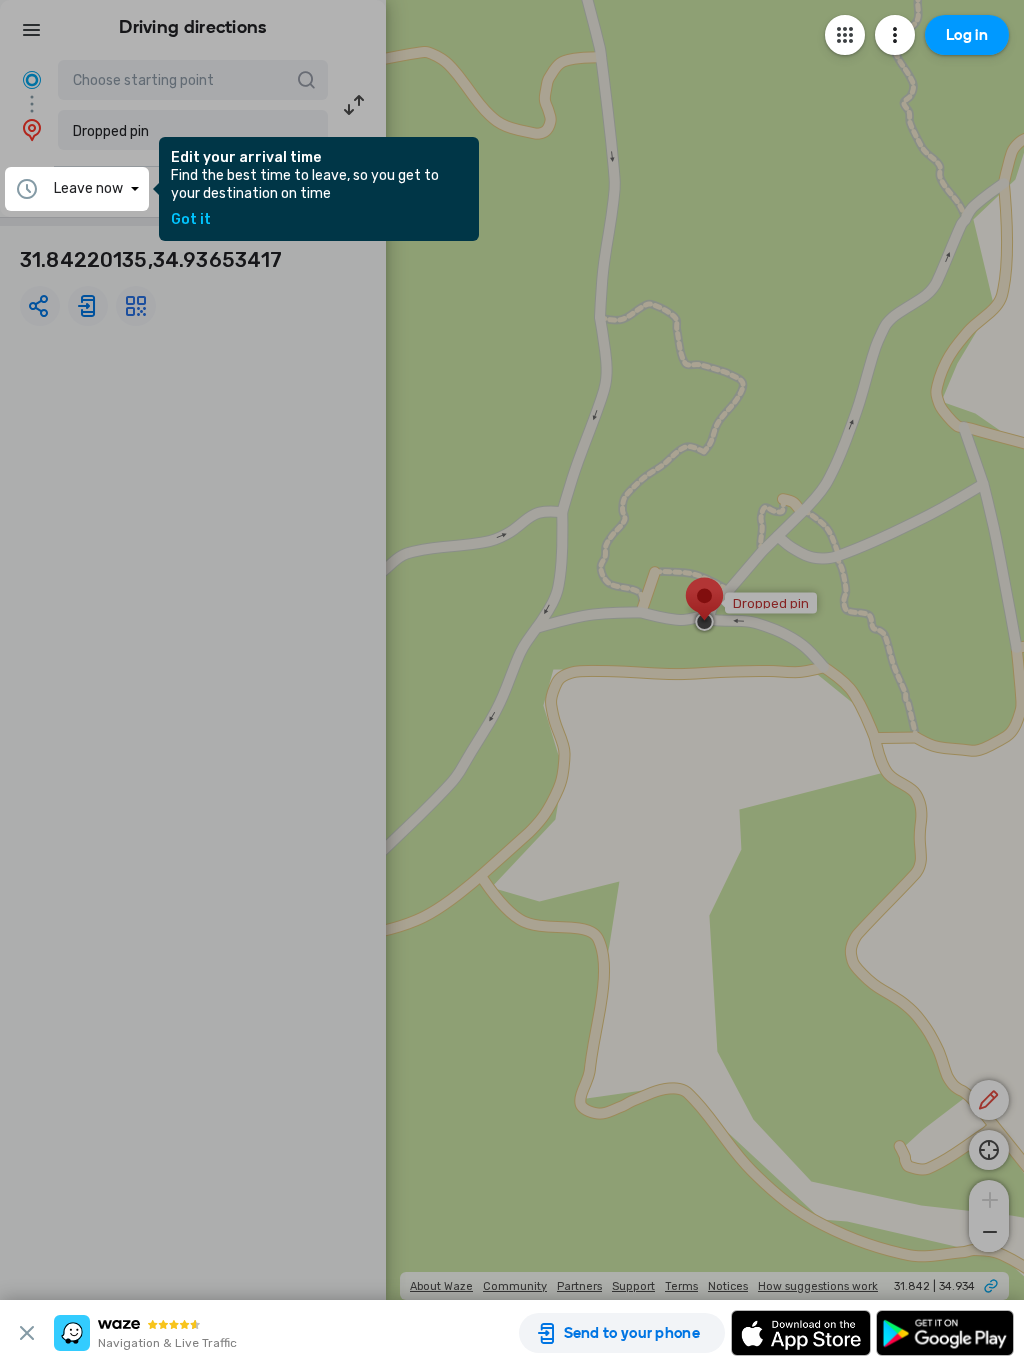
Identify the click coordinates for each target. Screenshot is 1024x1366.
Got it (191, 220)
